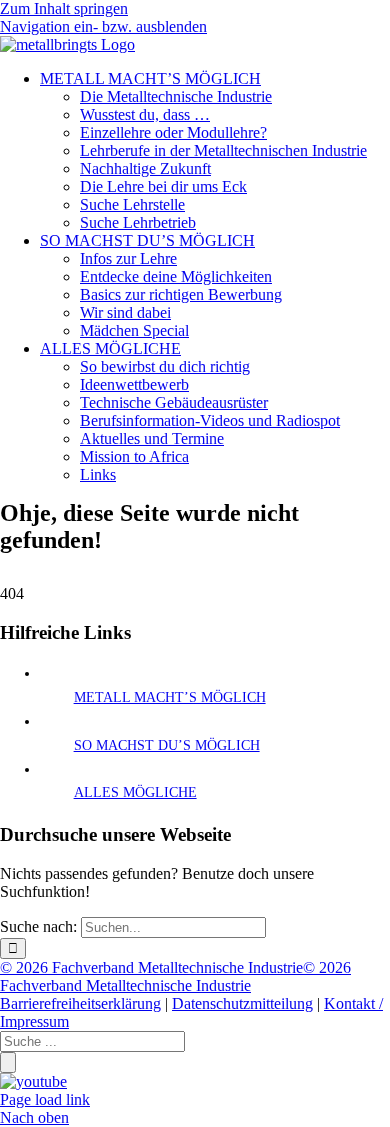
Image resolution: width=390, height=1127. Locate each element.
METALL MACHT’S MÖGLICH (170, 697)
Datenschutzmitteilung (242, 1003)
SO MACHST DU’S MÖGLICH (167, 745)
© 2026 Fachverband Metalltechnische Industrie (151, 967)
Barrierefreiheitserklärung (80, 1003)
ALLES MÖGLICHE (135, 792)
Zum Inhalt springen (64, 8)
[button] (103, 26)
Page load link (45, 1099)
